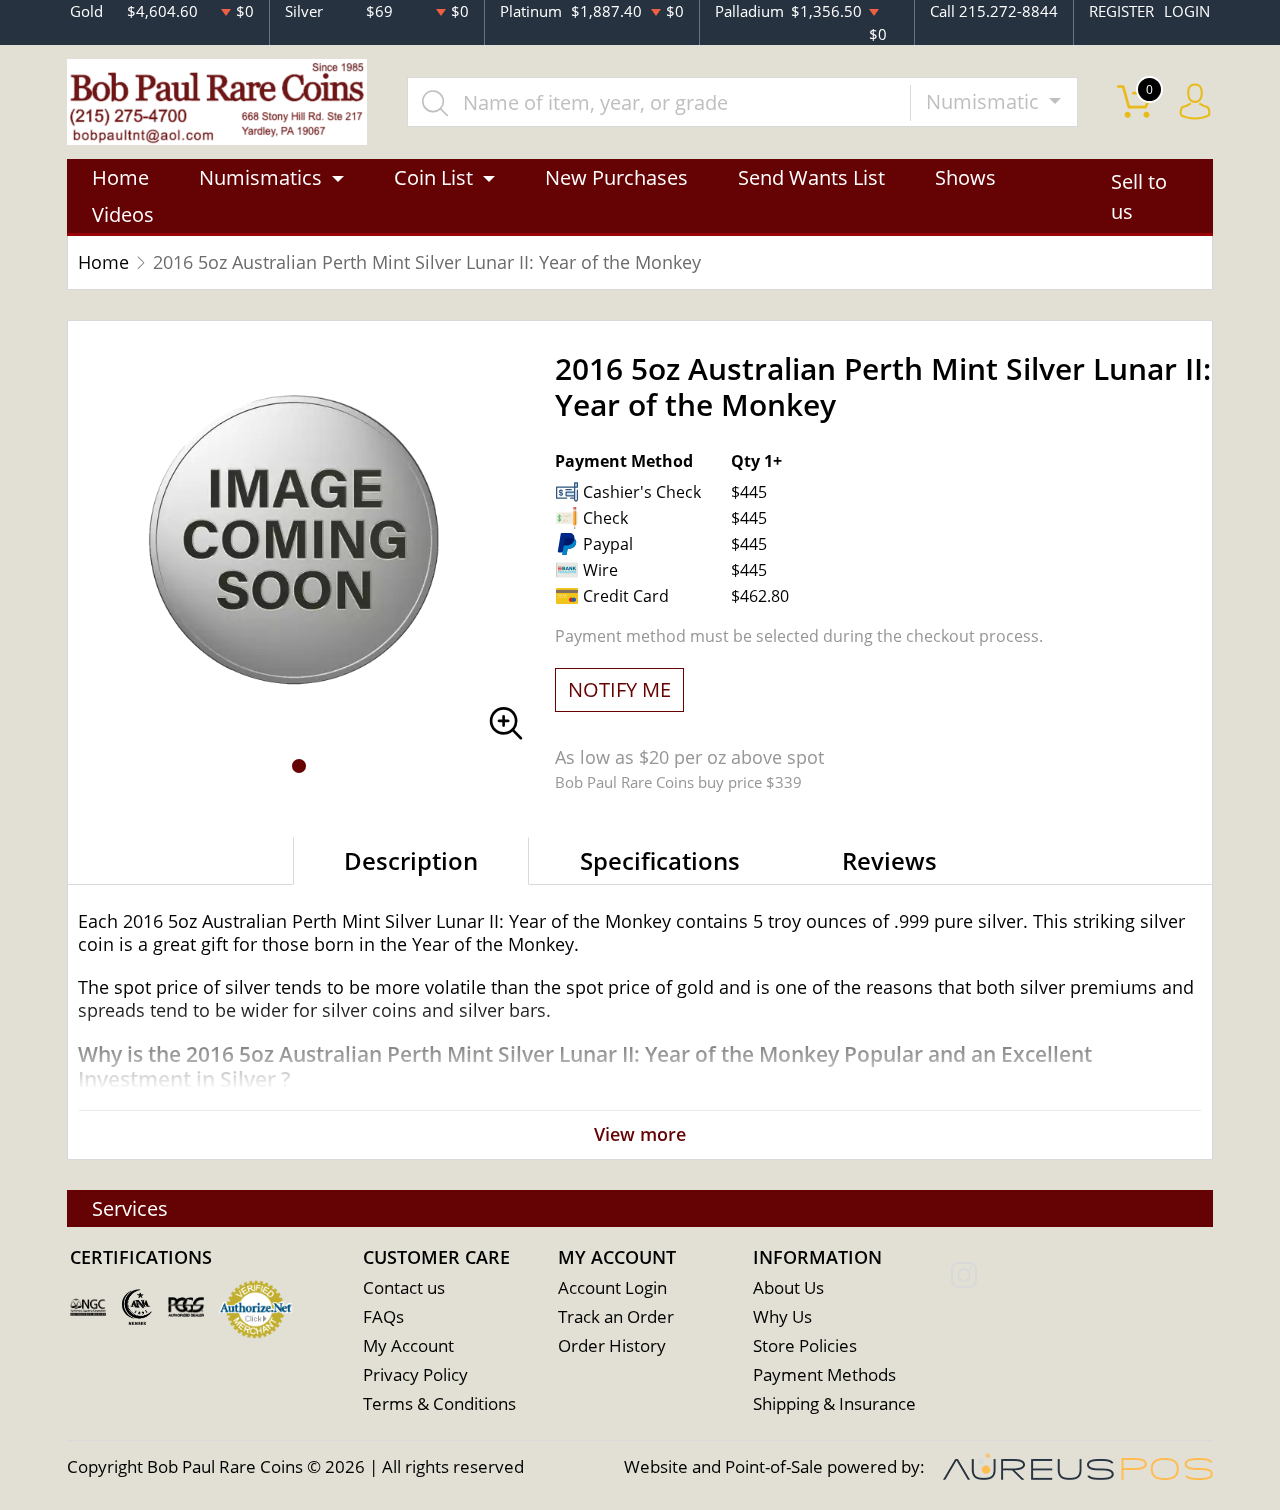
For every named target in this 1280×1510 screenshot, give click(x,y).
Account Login (612, 1287)
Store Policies (805, 1345)
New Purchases (616, 177)
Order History (612, 1345)
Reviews (889, 860)
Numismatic (985, 101)
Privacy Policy (415, 1374)
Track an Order (616, 1316)
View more (640, 1134)
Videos (123, 214)
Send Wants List (811, 177)
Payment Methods (824, 1374)
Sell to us (1139, 196)
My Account (408, 1345)
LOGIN (1187, 11)
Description (411, 860)
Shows (965, 177)
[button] (299, 766)
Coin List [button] (433, 177)
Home (120, 177)
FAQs (383, 1316)
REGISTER (1121, 11)
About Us (788, 1287)
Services (130, 1208)
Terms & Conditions (439, 1403)
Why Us (782, 1316)
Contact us (404, 1287)
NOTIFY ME (619, 689)
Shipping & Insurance (834, 1403)
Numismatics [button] (260, 177)
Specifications (660, 860)
